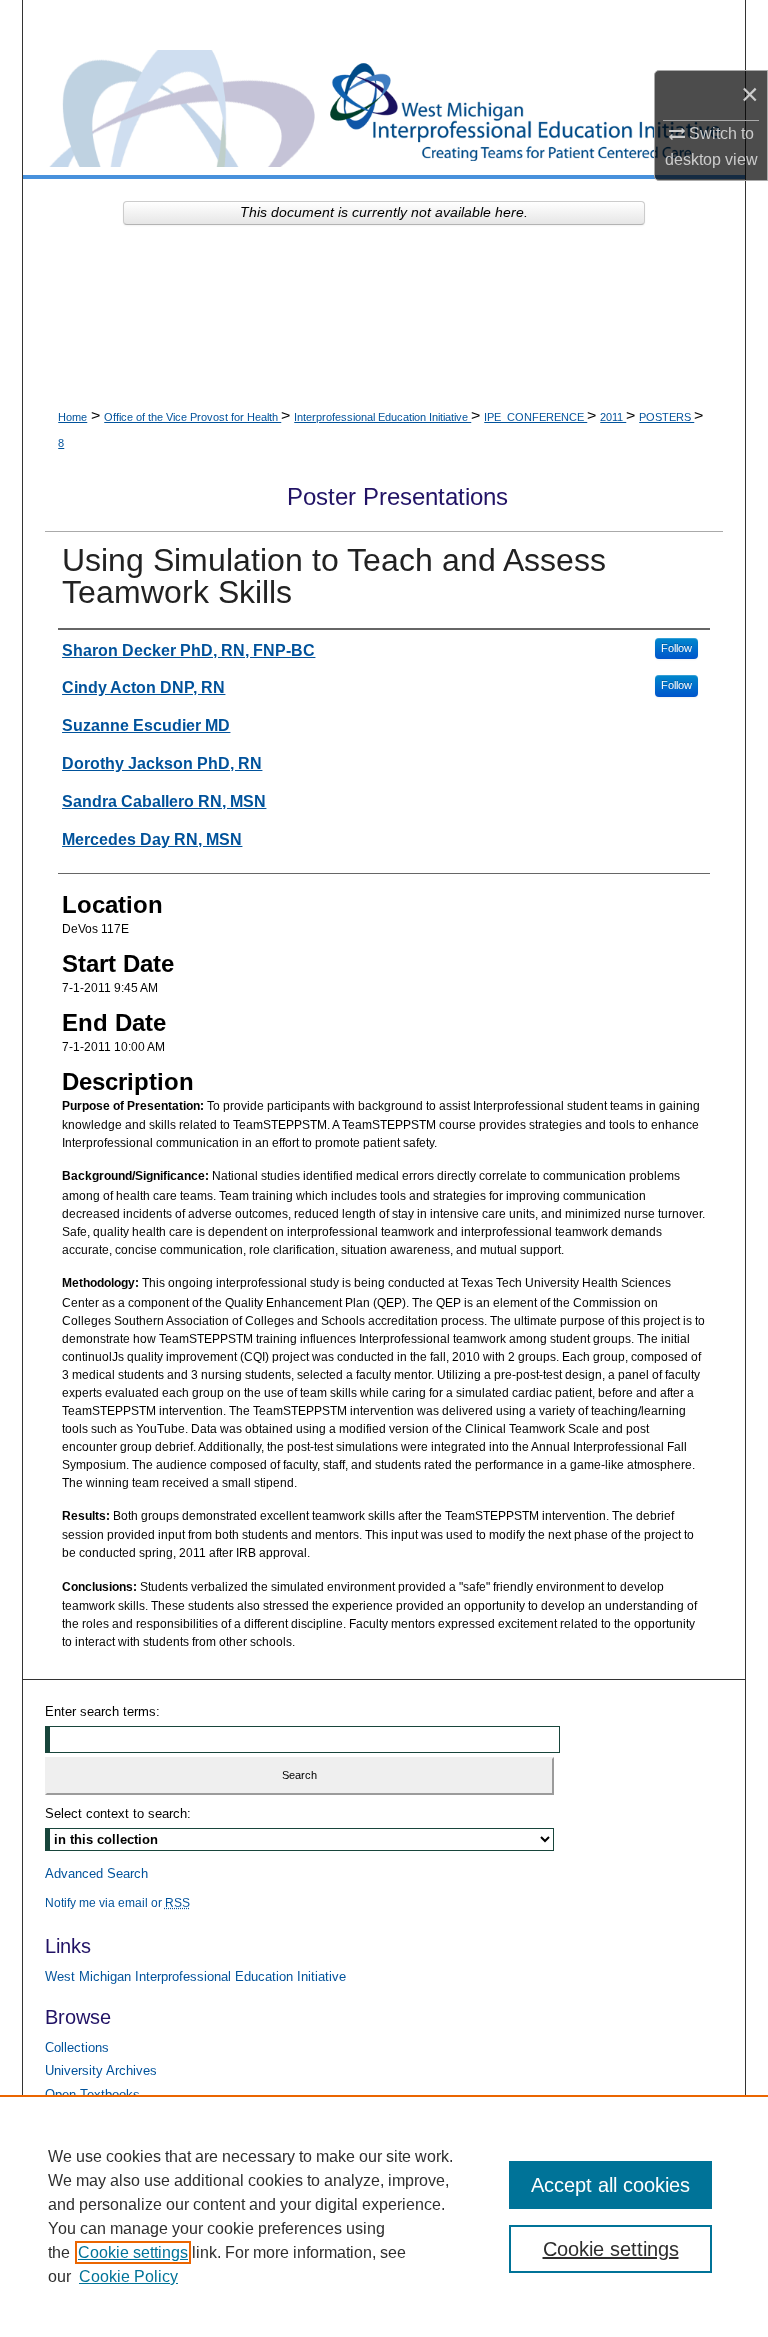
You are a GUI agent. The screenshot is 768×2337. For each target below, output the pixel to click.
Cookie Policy (128, 2276)
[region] (384, 2216)
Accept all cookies (610, 2185)
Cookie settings (133, 2252)
